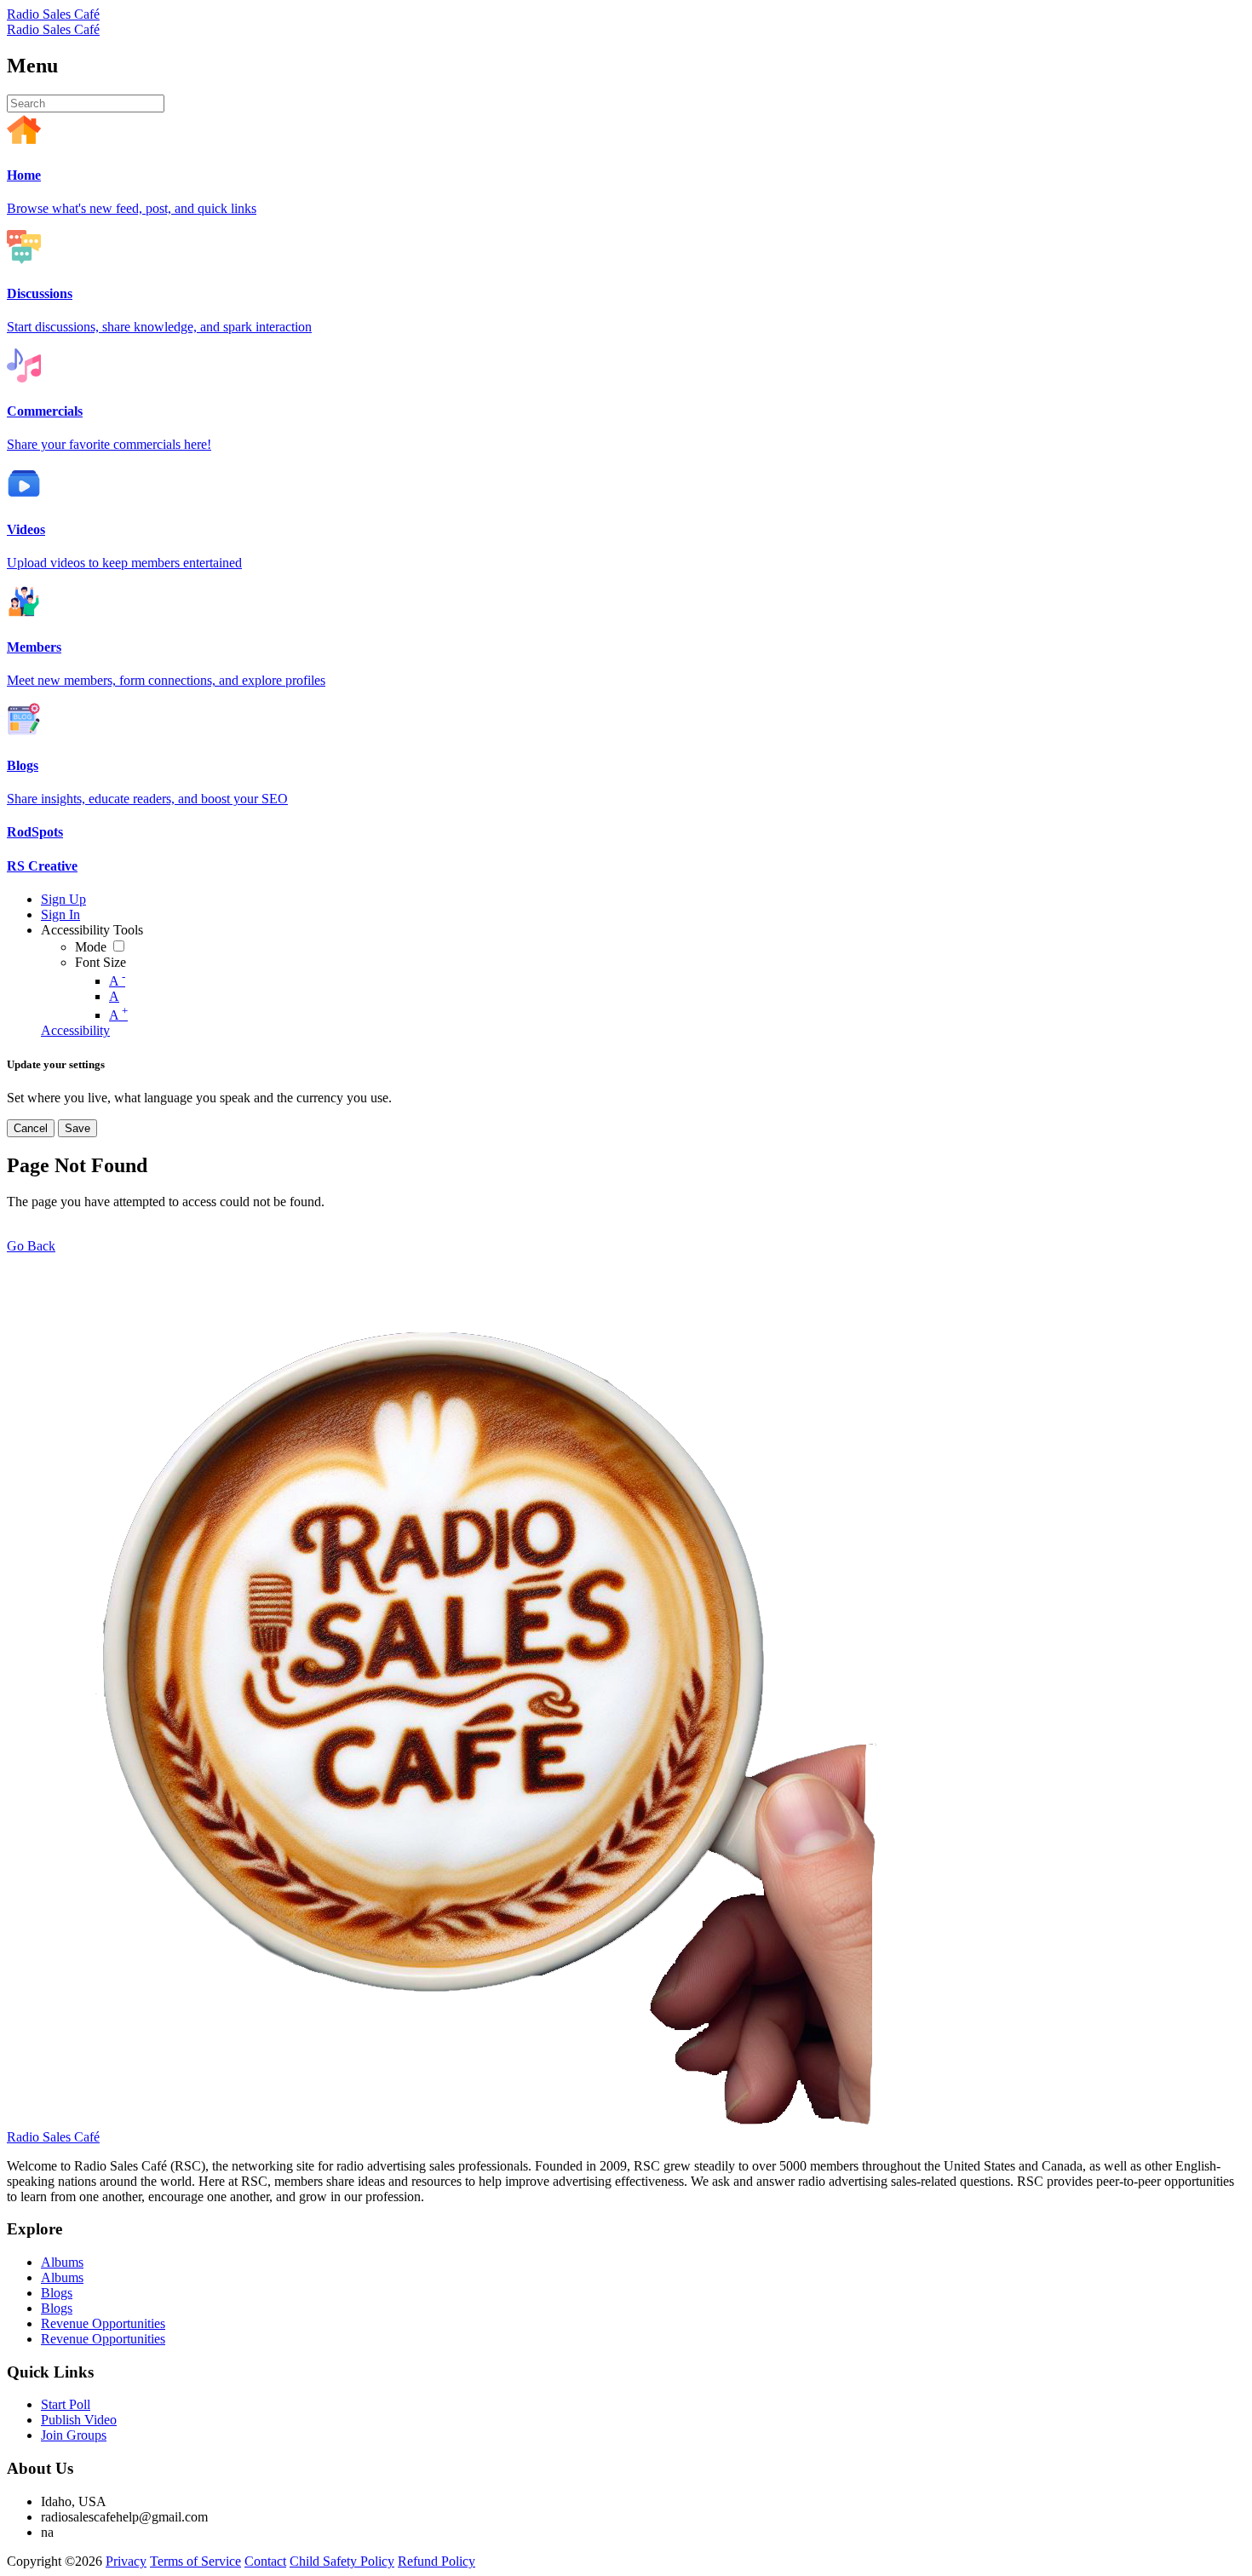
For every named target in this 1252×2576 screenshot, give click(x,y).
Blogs (57, 2293)
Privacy (126, 2561)
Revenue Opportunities (103, 2323)
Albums (62, 2262)
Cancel (31, 1128)
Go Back (31, 1246)
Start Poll (66, 2404)
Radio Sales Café (53, 14)
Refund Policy (436, 2561)
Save (78, 1128)
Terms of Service (195, 2561)
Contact (265, 2561)
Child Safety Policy (342, 2561)
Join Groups (74, 2435)
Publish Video (79, 2420)
